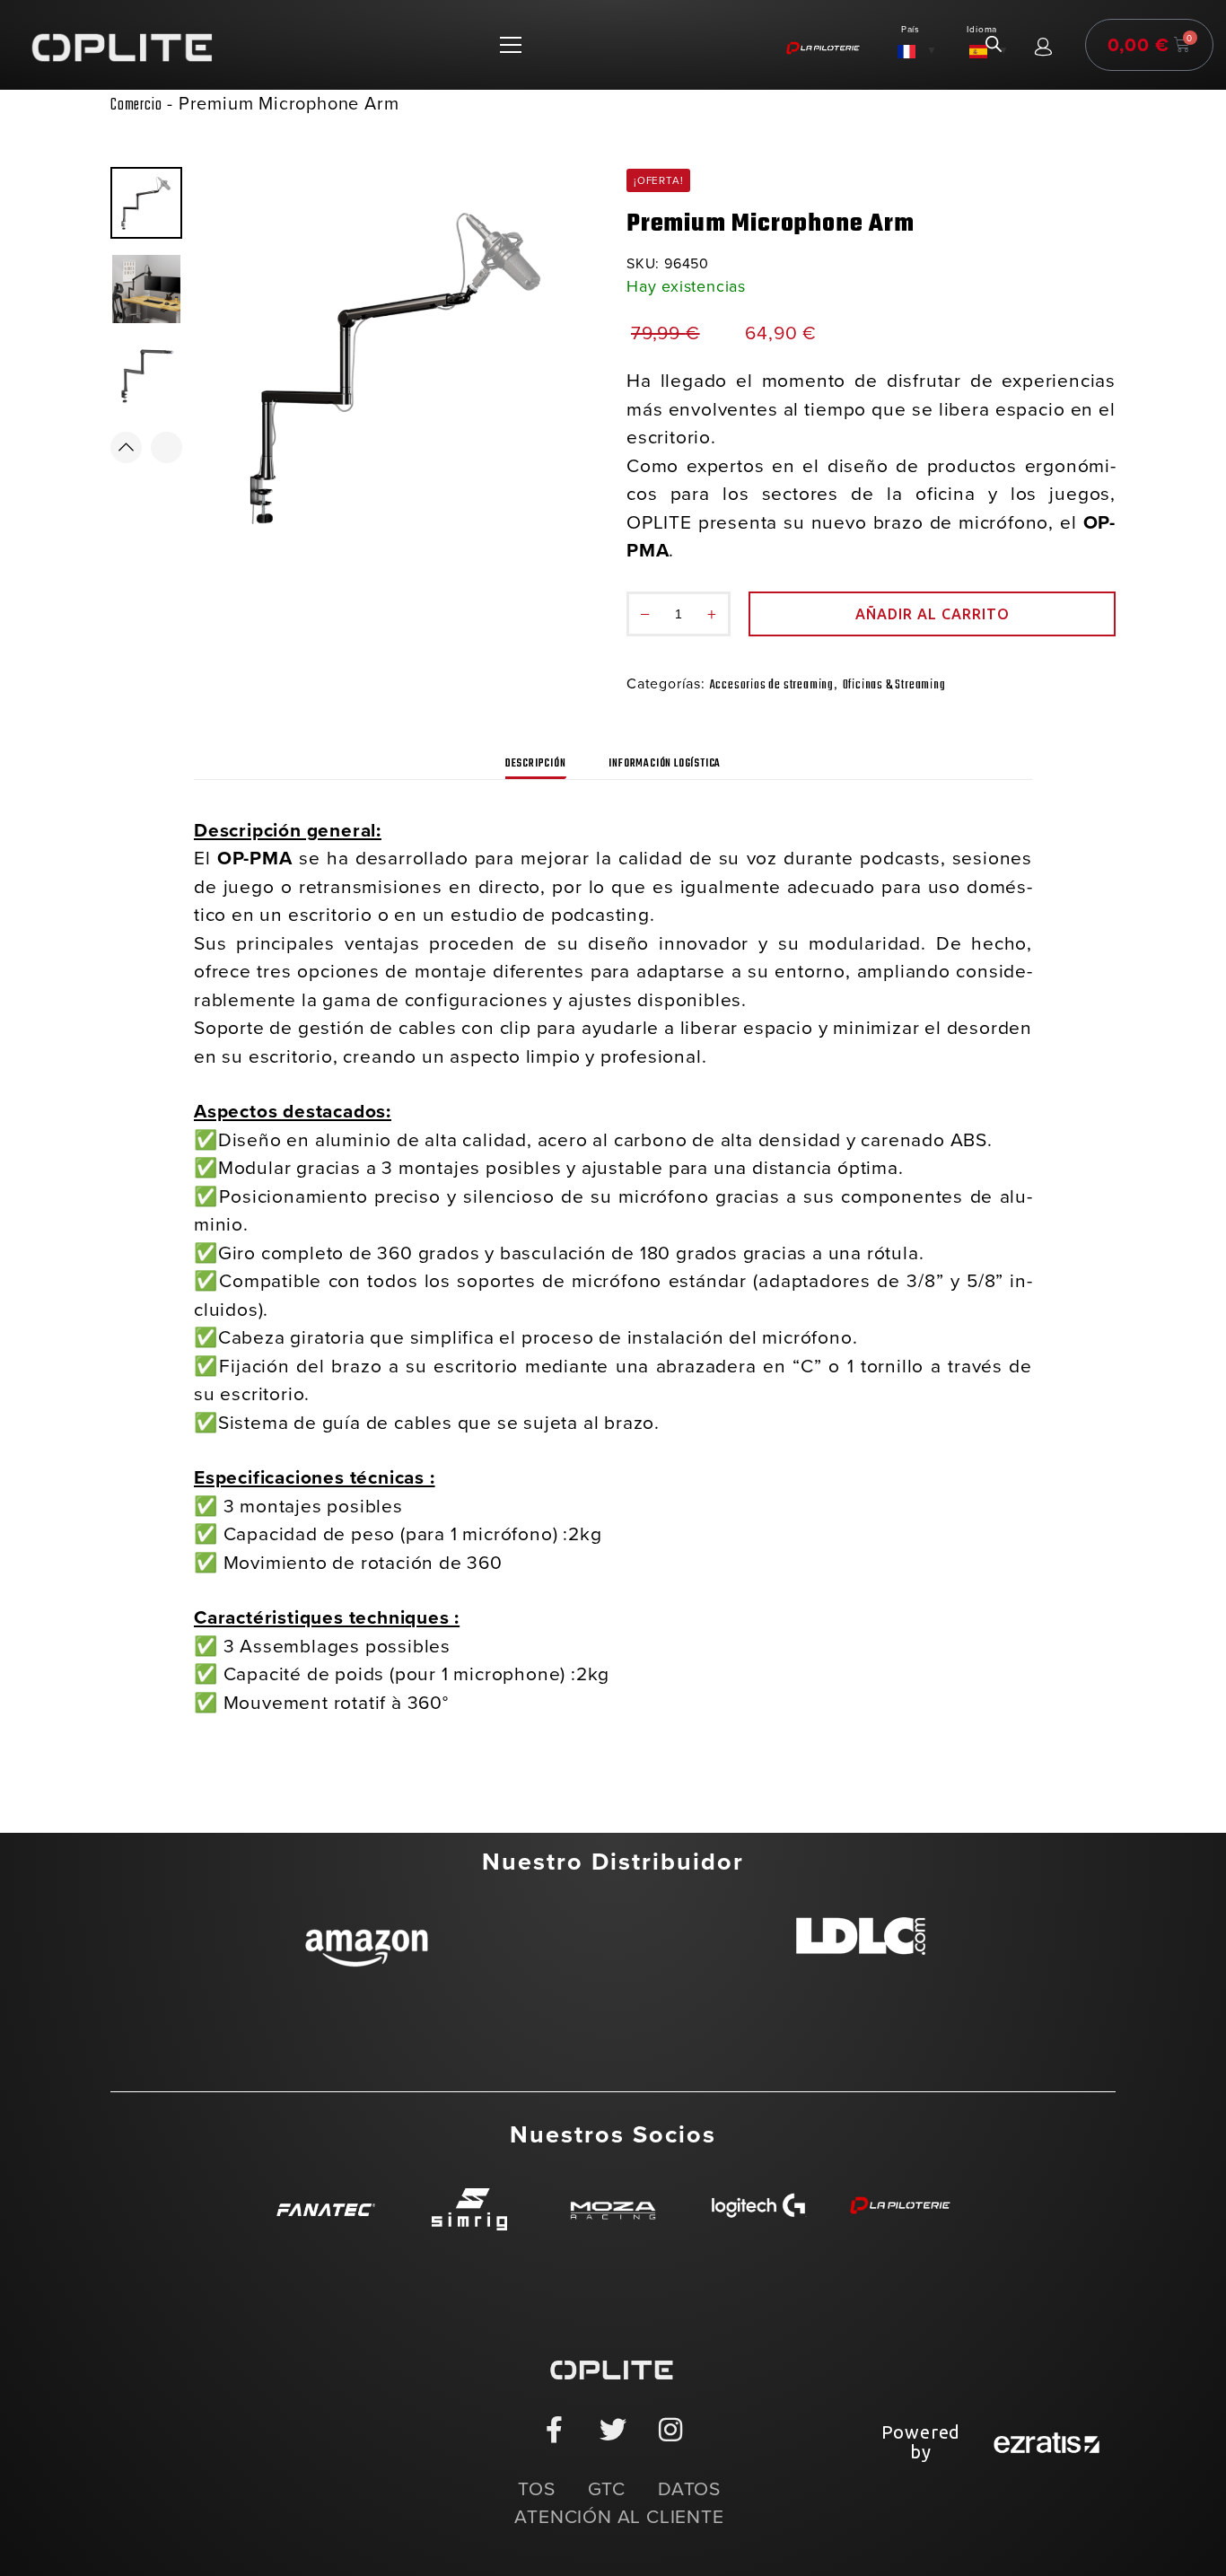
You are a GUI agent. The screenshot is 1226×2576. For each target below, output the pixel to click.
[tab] (536, 760)
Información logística (665, 764)
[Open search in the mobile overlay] (994, 45)
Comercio (136, 105)
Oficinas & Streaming (894, 685)
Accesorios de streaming (772, 685)
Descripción (536, 764)
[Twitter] (613, 2430)
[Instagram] (671, 2430)
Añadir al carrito (933, 614)
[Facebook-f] (555, 2430)
